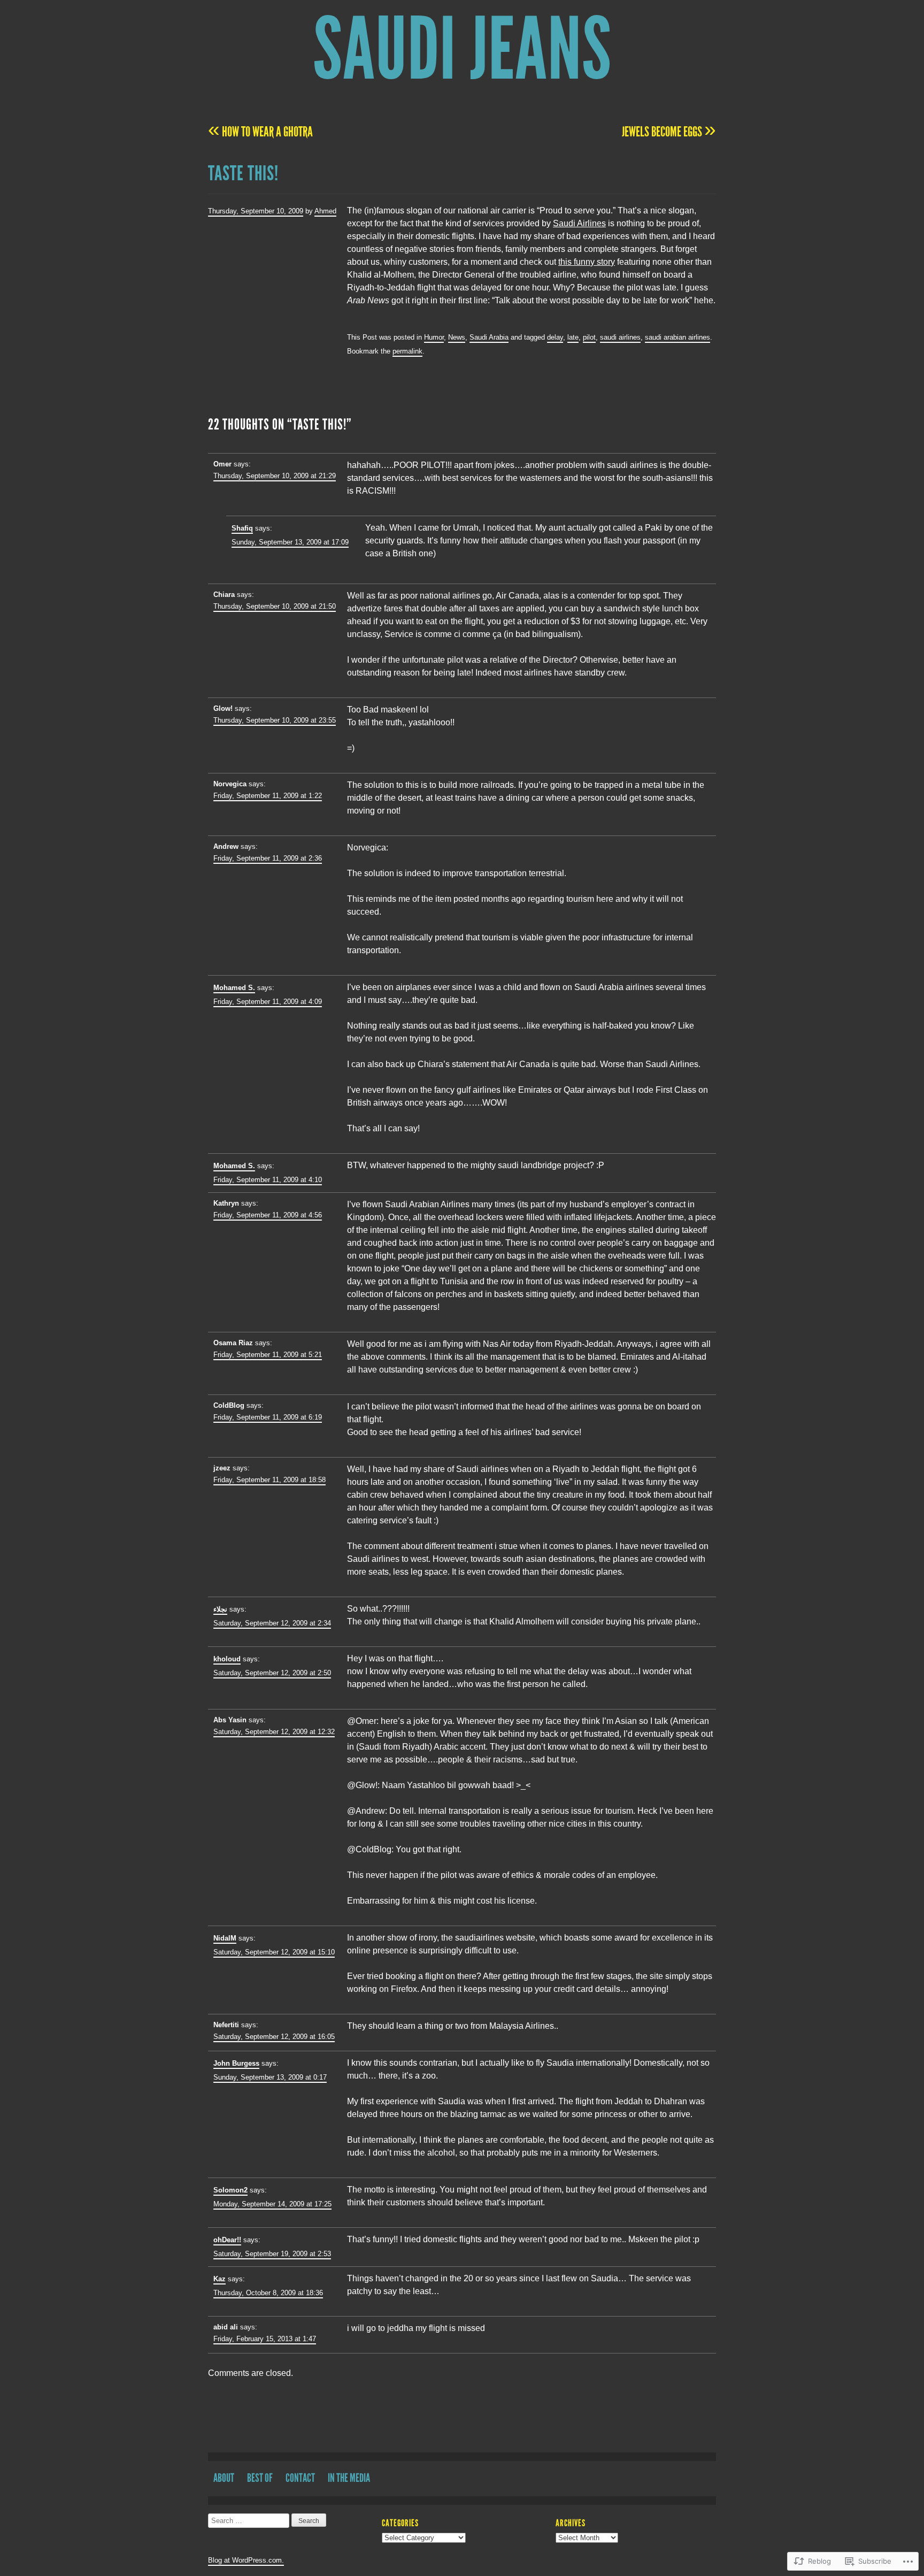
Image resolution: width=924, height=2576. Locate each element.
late (573, 337)
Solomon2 (230, 2190)
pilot (589, 337)
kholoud (227, 1659)
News (457, 337)
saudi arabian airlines (677, 337)
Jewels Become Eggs (669, 132)
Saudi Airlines (579, 223)
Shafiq (242, 528)
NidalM (225, 1938)
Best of (260, 2478)
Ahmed (325, 211)
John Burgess (236, 2063)
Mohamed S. (234, 988)
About (224, 2478)
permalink (407, 351)
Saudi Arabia (489, 337)
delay (555, 337)
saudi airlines (620, 337)
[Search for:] (250, 2521)
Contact (300, 2478)
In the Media (349, 2478)
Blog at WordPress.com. (246, 2560)
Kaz (220, 2279)
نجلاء (220, 1609)
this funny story (587, 262)
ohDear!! (227, 2240)
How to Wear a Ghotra (260, 132)
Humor (434, 337)
